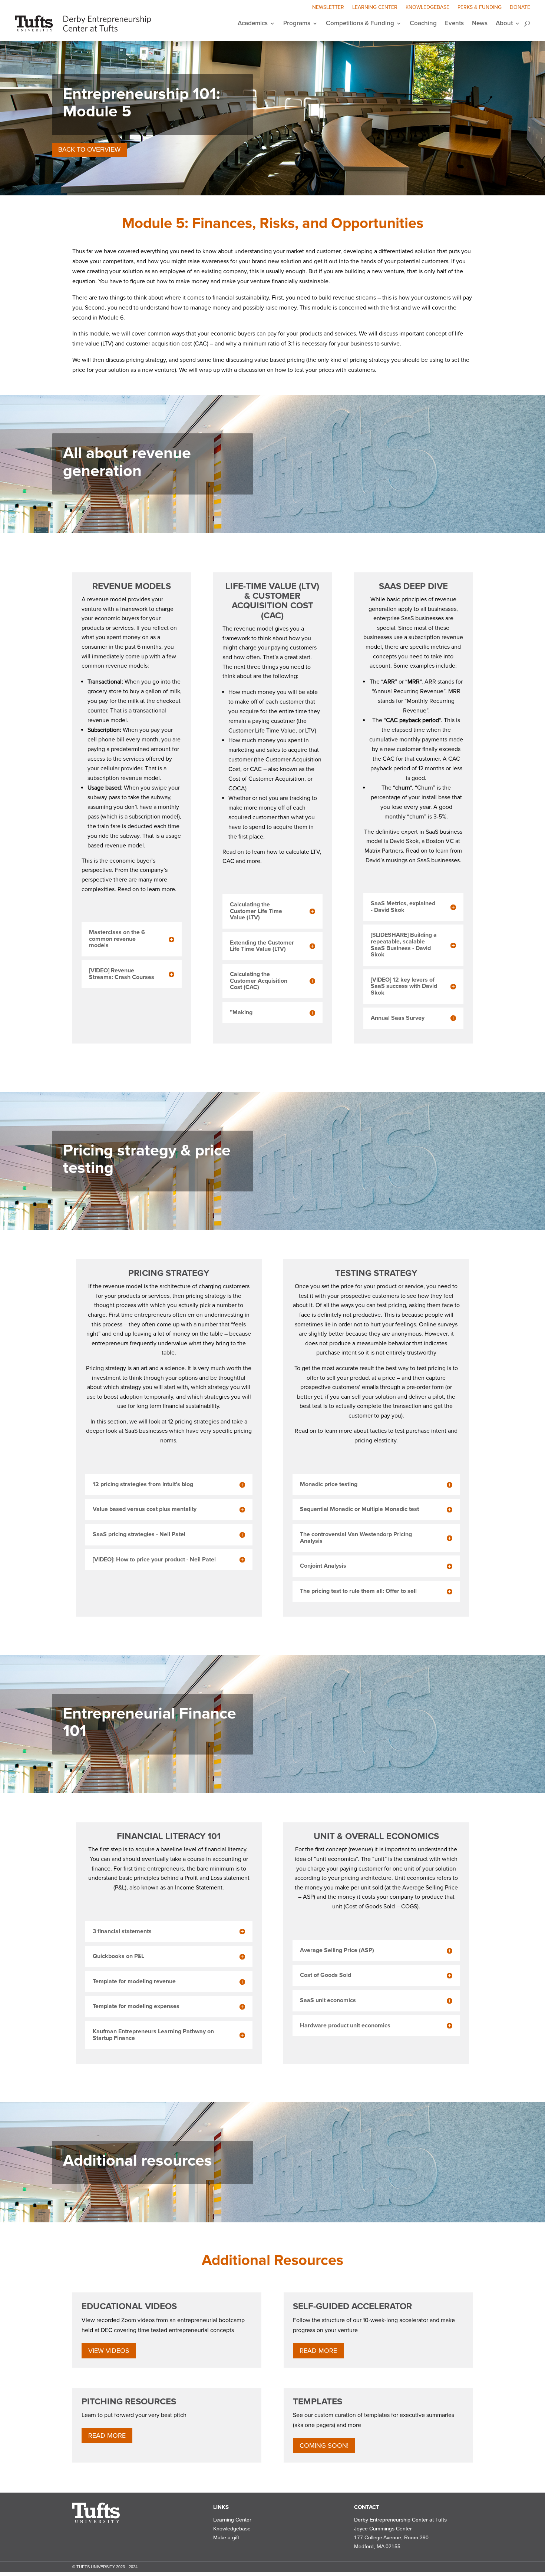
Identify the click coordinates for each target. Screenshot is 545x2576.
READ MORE (318, 2351)
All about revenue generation (127, 462)
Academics (253, 23)
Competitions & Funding (360, 23)
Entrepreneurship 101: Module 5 (142, 103)
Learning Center (375, 8)
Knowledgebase (427, 8)
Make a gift (226, 2537)
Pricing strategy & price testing (147, 1159)
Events (454, 23)
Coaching (423, 23)
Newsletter (328, 8)
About (504, 23)
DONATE (520, 8)
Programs (297, 23)
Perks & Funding (480, 8)
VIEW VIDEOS (109, 2351)
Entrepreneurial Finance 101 (150, 1722)
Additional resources (138, 2161)
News (480, 23)
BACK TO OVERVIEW (89, 150)
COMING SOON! (324, 2446)
